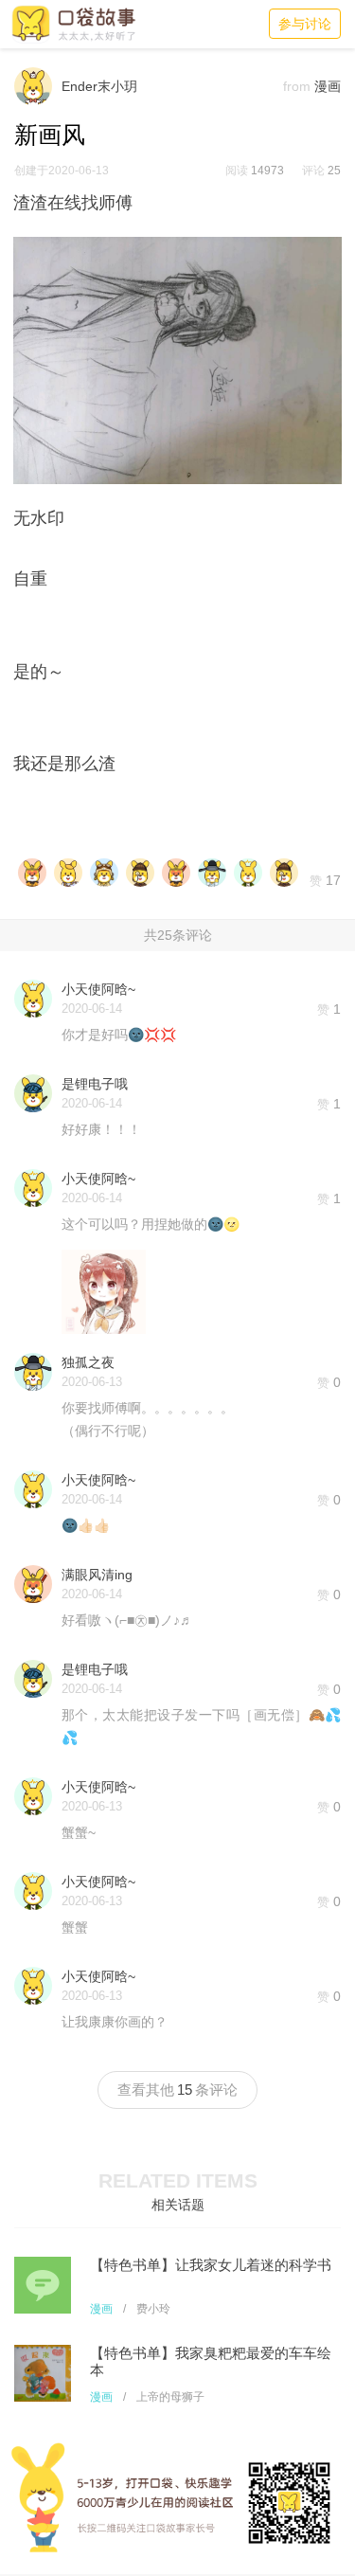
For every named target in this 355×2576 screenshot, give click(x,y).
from (297, 86)
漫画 (101, 2309)
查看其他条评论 (177, 2090)
